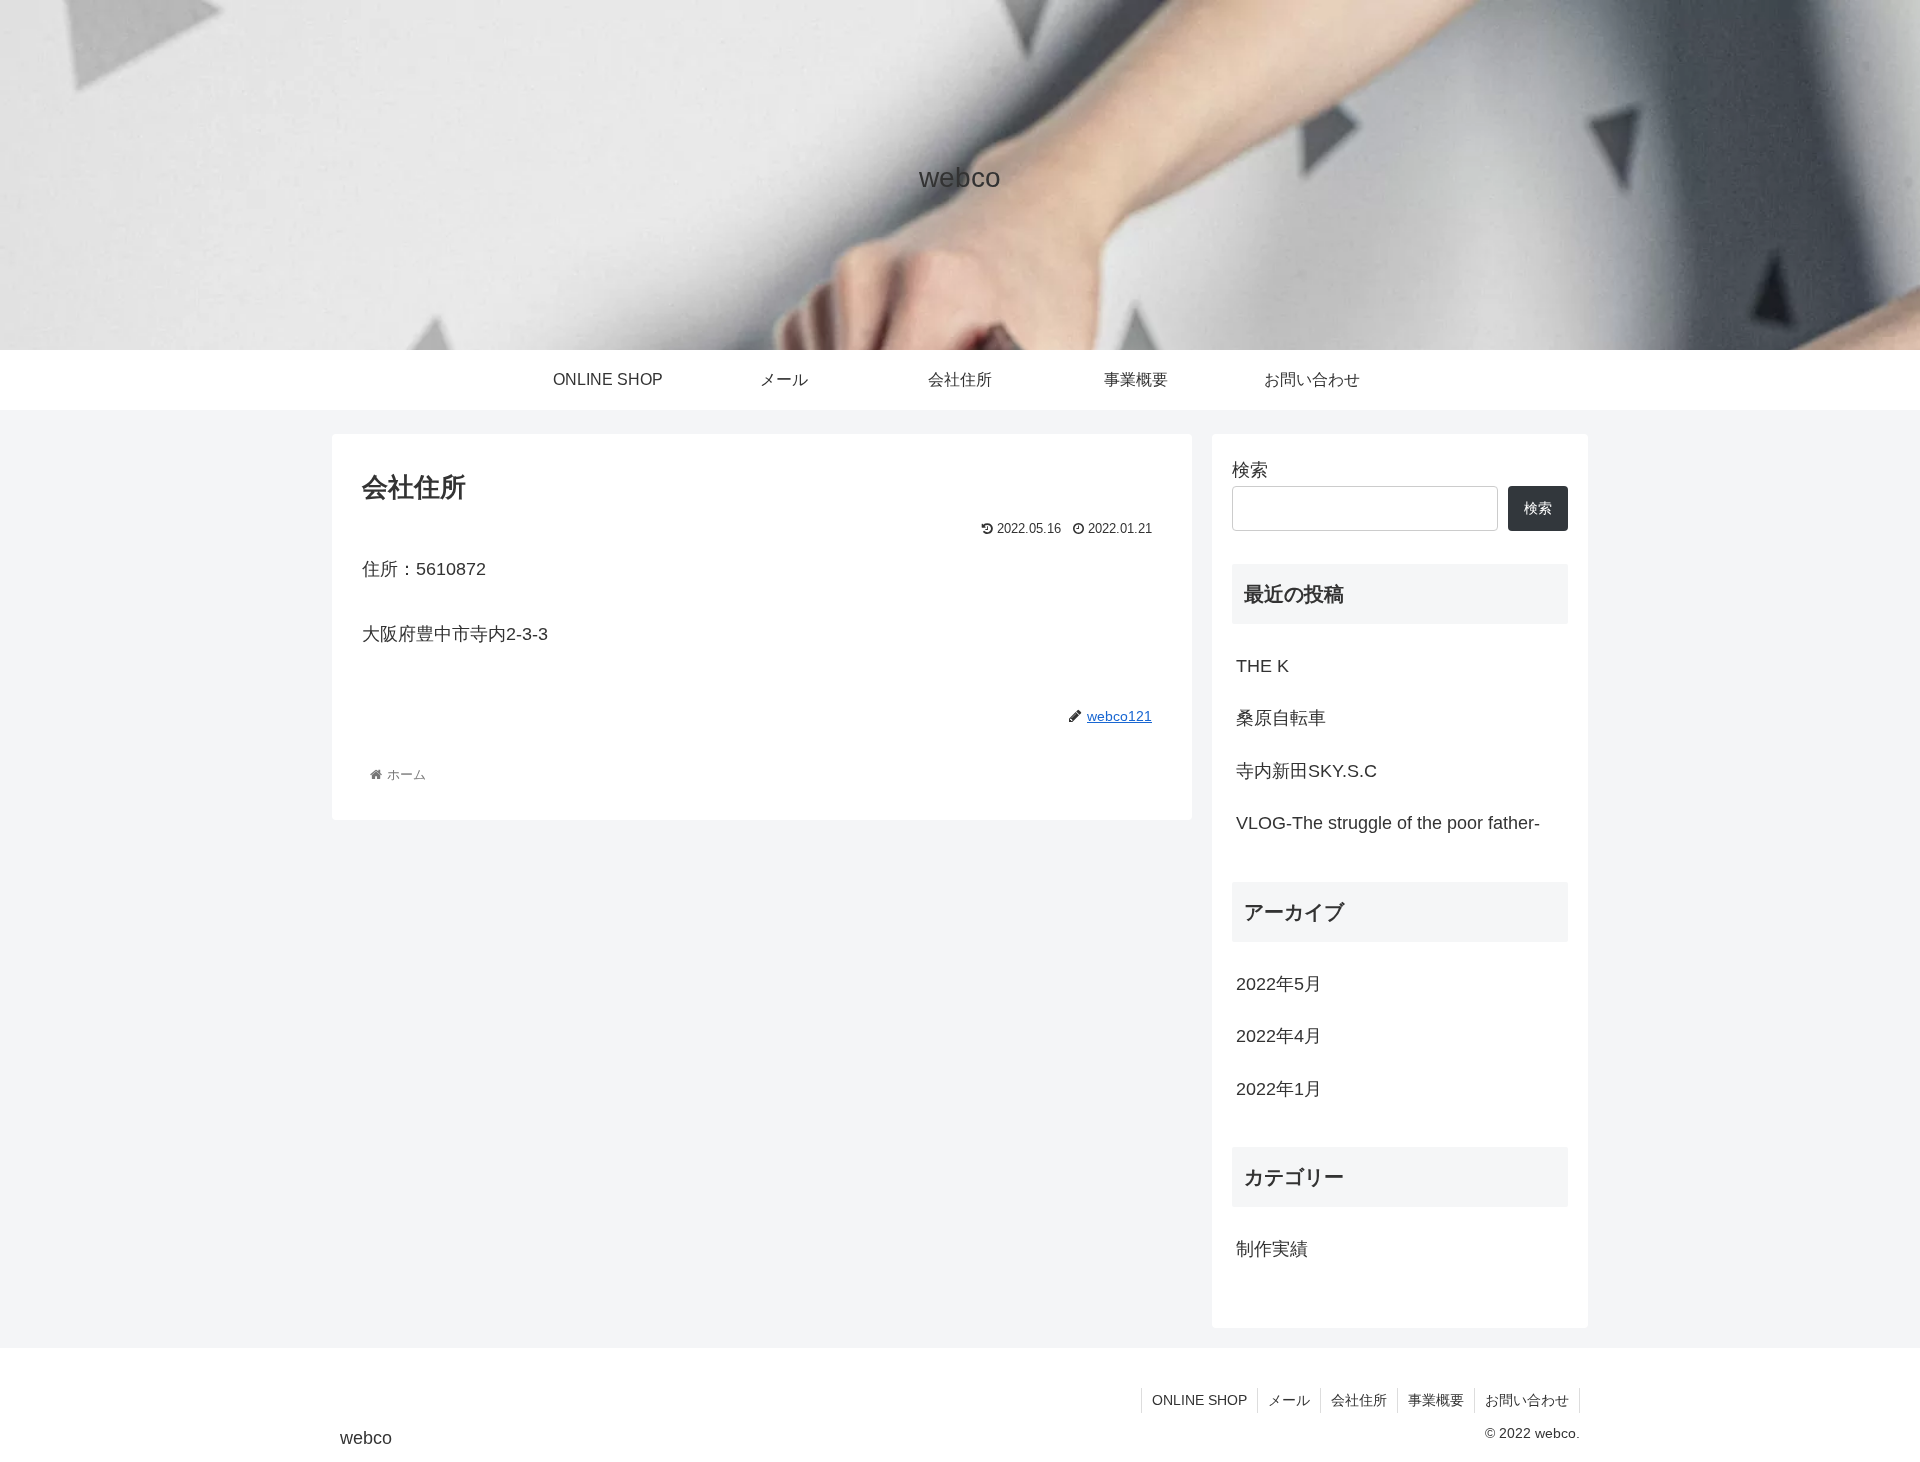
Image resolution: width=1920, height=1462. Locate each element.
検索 (1250, 470)
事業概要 (1436, 1400)
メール (1289, 1400)
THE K (1262, 666)
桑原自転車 (1281, 718)
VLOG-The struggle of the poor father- (1388, 823)
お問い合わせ (1527, 1400)
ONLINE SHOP (1199, 1400)
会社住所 (1359, 1400)
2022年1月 (1279, 1089)
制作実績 (1272, 1249)
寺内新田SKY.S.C (1306, 771)
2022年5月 (1279, 984)
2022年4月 (1279, 1036)
